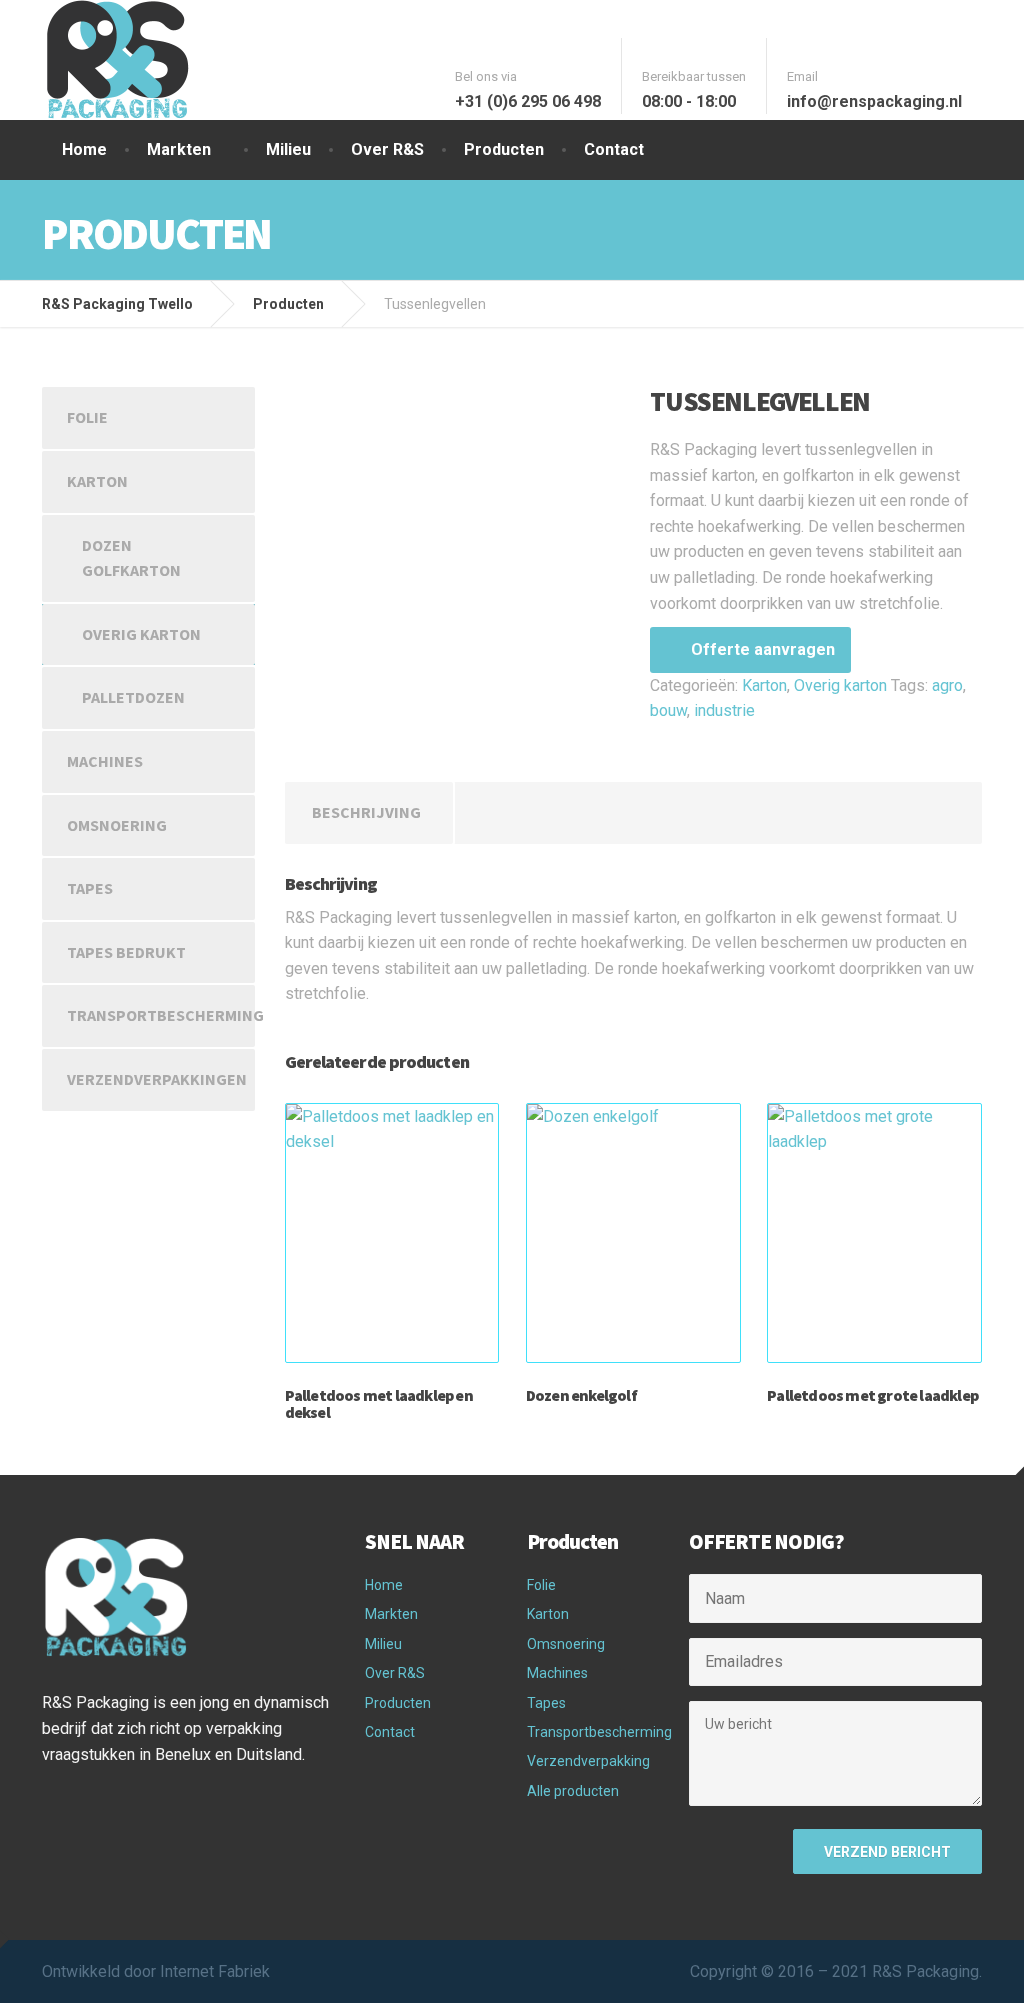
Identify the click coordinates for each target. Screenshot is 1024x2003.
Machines (105, 761)
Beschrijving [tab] (366, 812)
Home (84, 149)
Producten (504, 149)
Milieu (288, 149)
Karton (764, 685)
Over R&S (387, 149)
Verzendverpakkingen (157, 1079)
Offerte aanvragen (763, 649)
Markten (179, 149)
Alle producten (573, 1791)
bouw (668, 710)
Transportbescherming (161, 1015)
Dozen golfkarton (131, 558)
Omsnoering (117, 825)
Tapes (90, 888)
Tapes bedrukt (126, 952)
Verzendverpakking (588, 1761)
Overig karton (840, 685)
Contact (614, 149)
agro (947, 685)
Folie (87, 417)
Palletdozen (133, 697)
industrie (724, 710)
